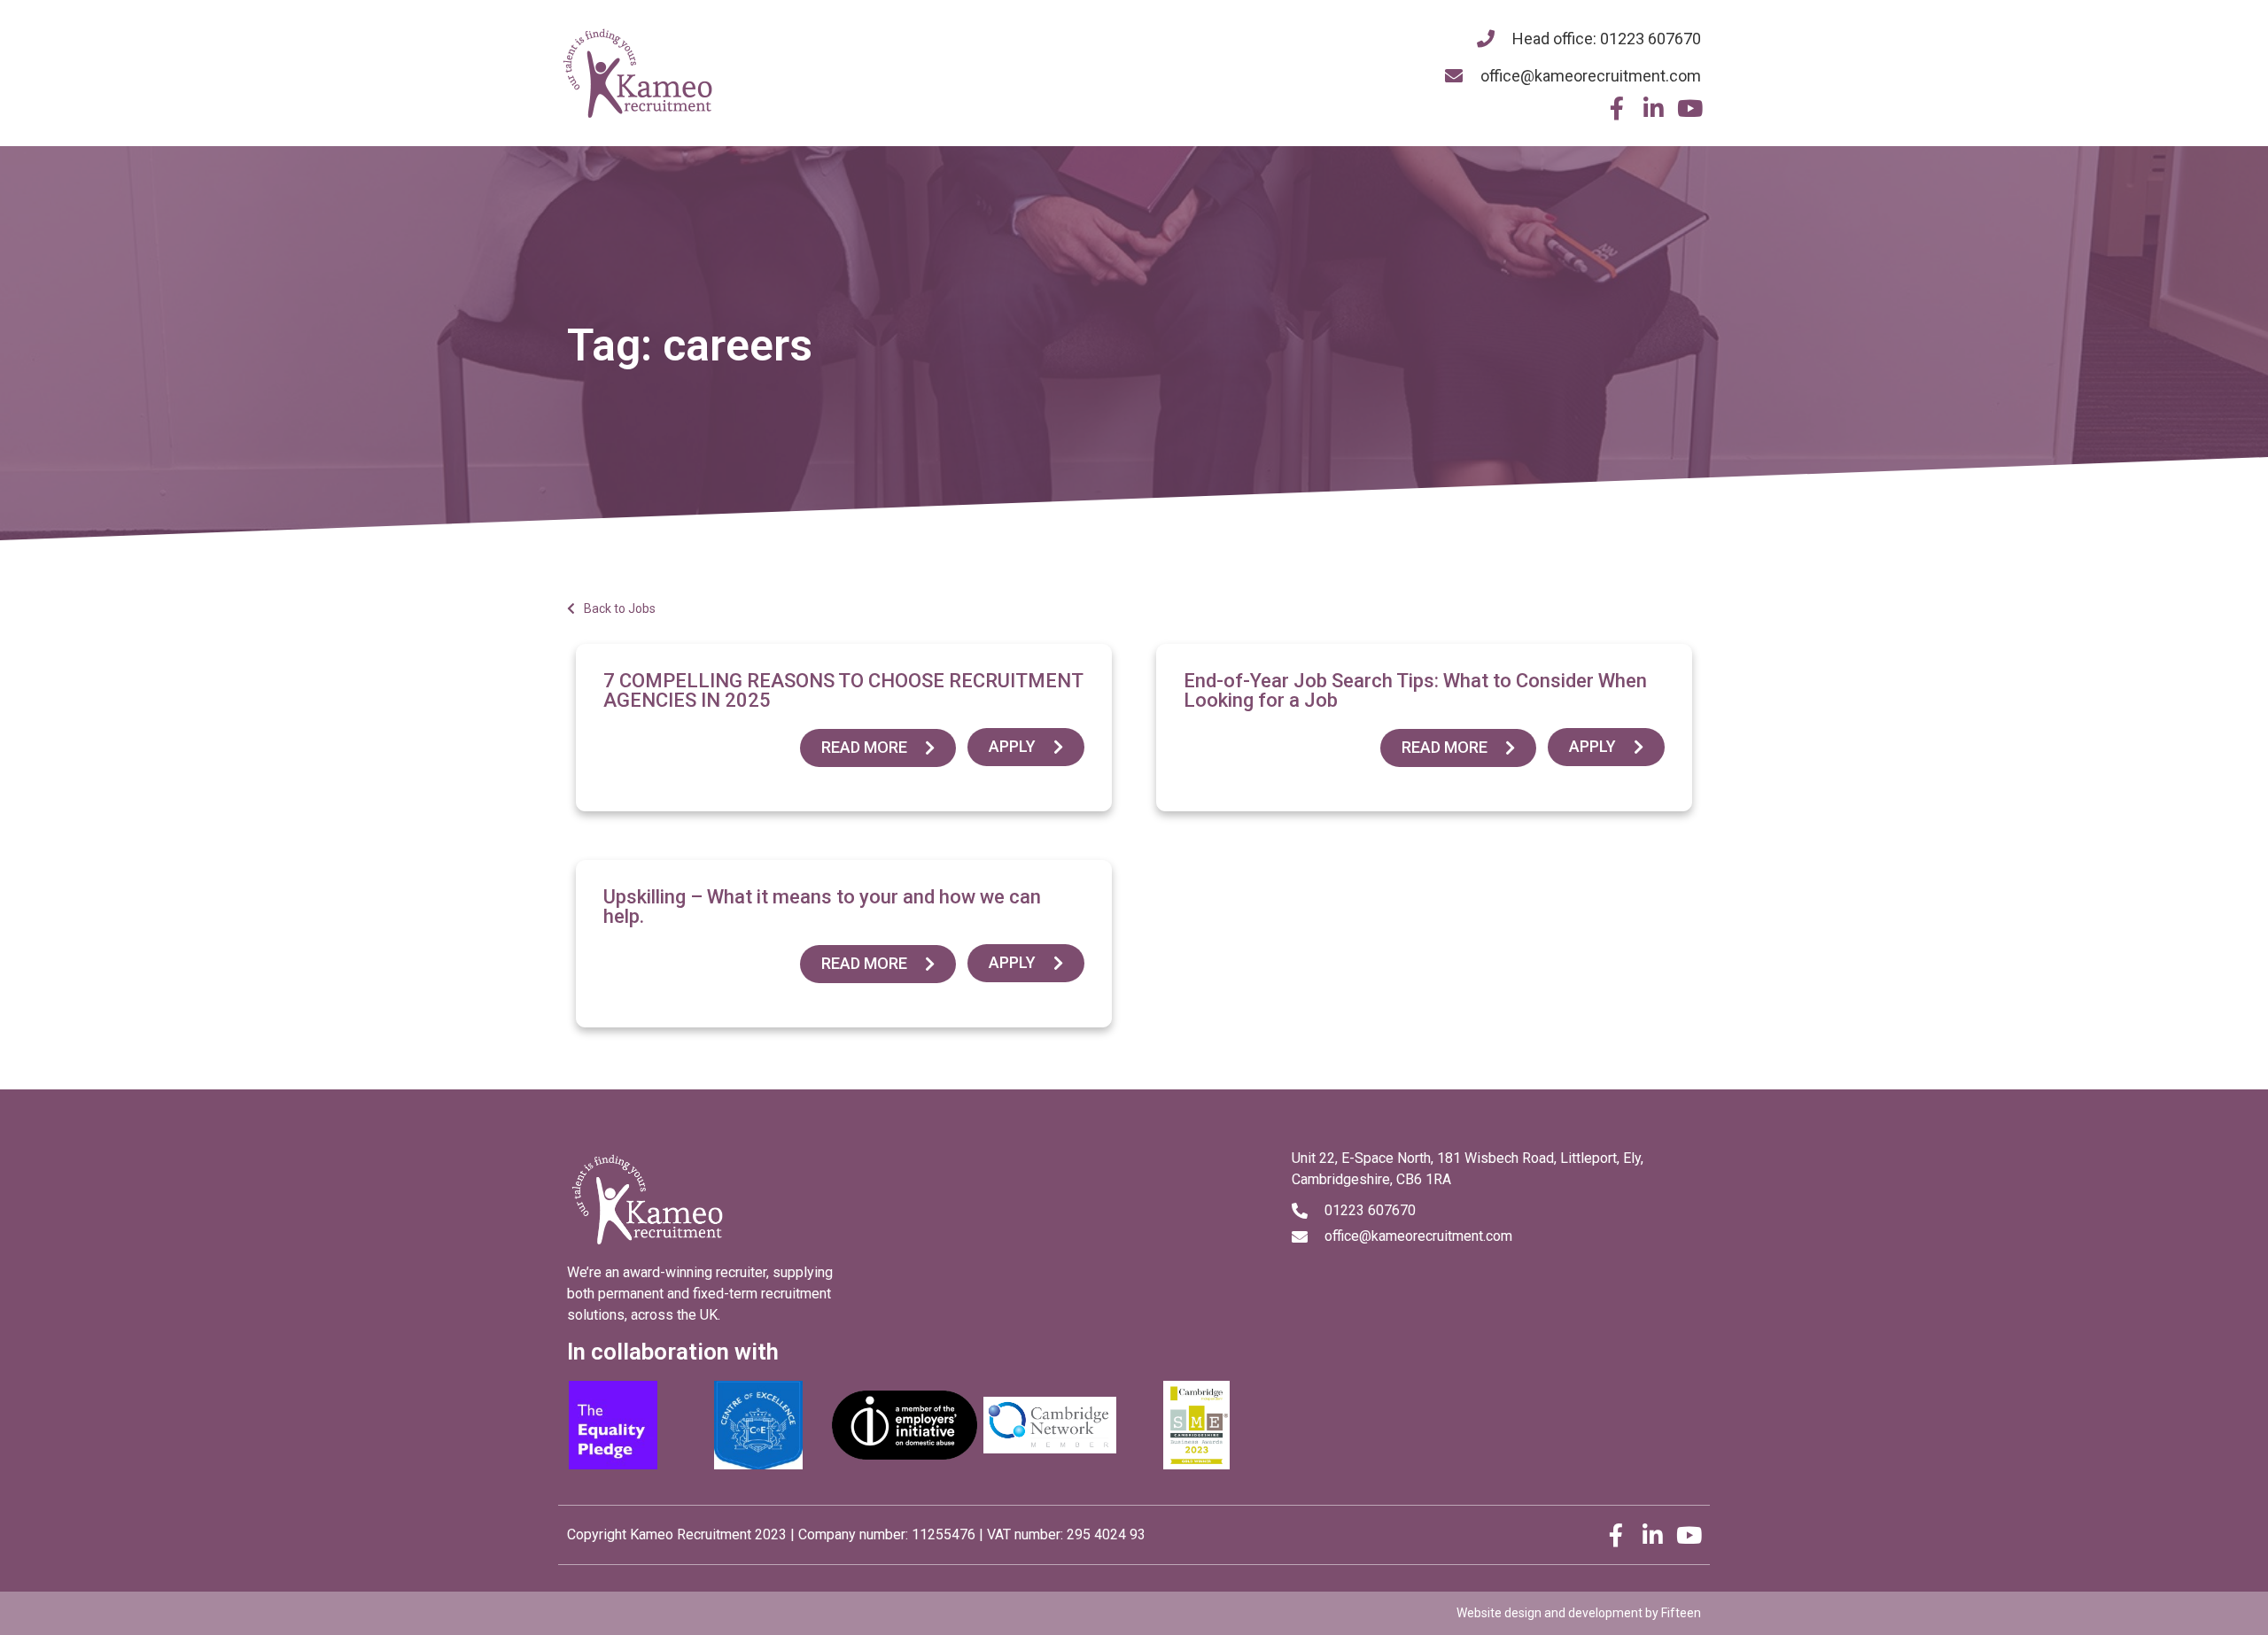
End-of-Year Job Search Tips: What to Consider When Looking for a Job (1415, 690)
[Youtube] (1689, 108)
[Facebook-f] (1617, 108)
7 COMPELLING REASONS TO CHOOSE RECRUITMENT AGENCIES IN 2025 (843, 690)
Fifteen (1681, 1613)
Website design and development (1550, 1613)
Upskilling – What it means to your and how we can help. (822, 907)
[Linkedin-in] (1653, 108)
